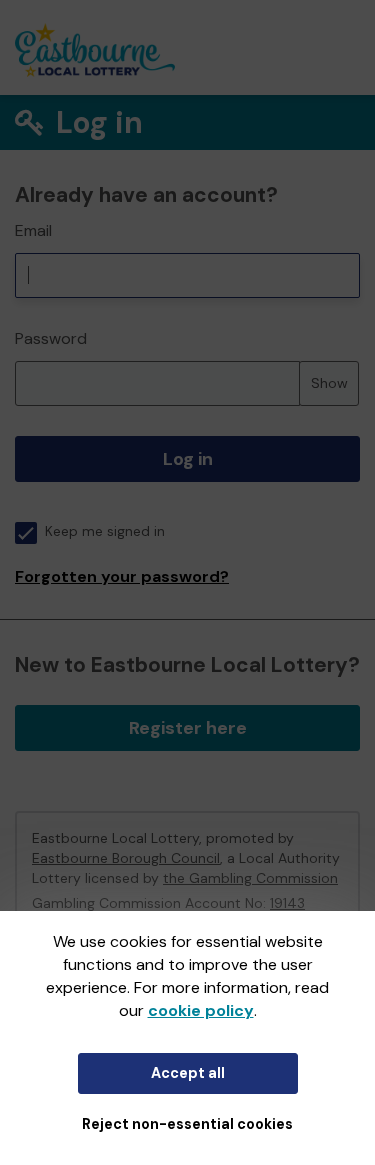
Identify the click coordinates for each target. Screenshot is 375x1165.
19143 (287, 903)
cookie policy (201, 1010)
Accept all (188, 1073)
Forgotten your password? (122, 576)
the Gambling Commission (250, 878)
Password (51, 338)
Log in (188, 459)
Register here (188, 728)
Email (33, 230)
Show (329, 383)
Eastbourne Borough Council (126, 858)
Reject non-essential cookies (187, 1124)
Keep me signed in (105, 531)
